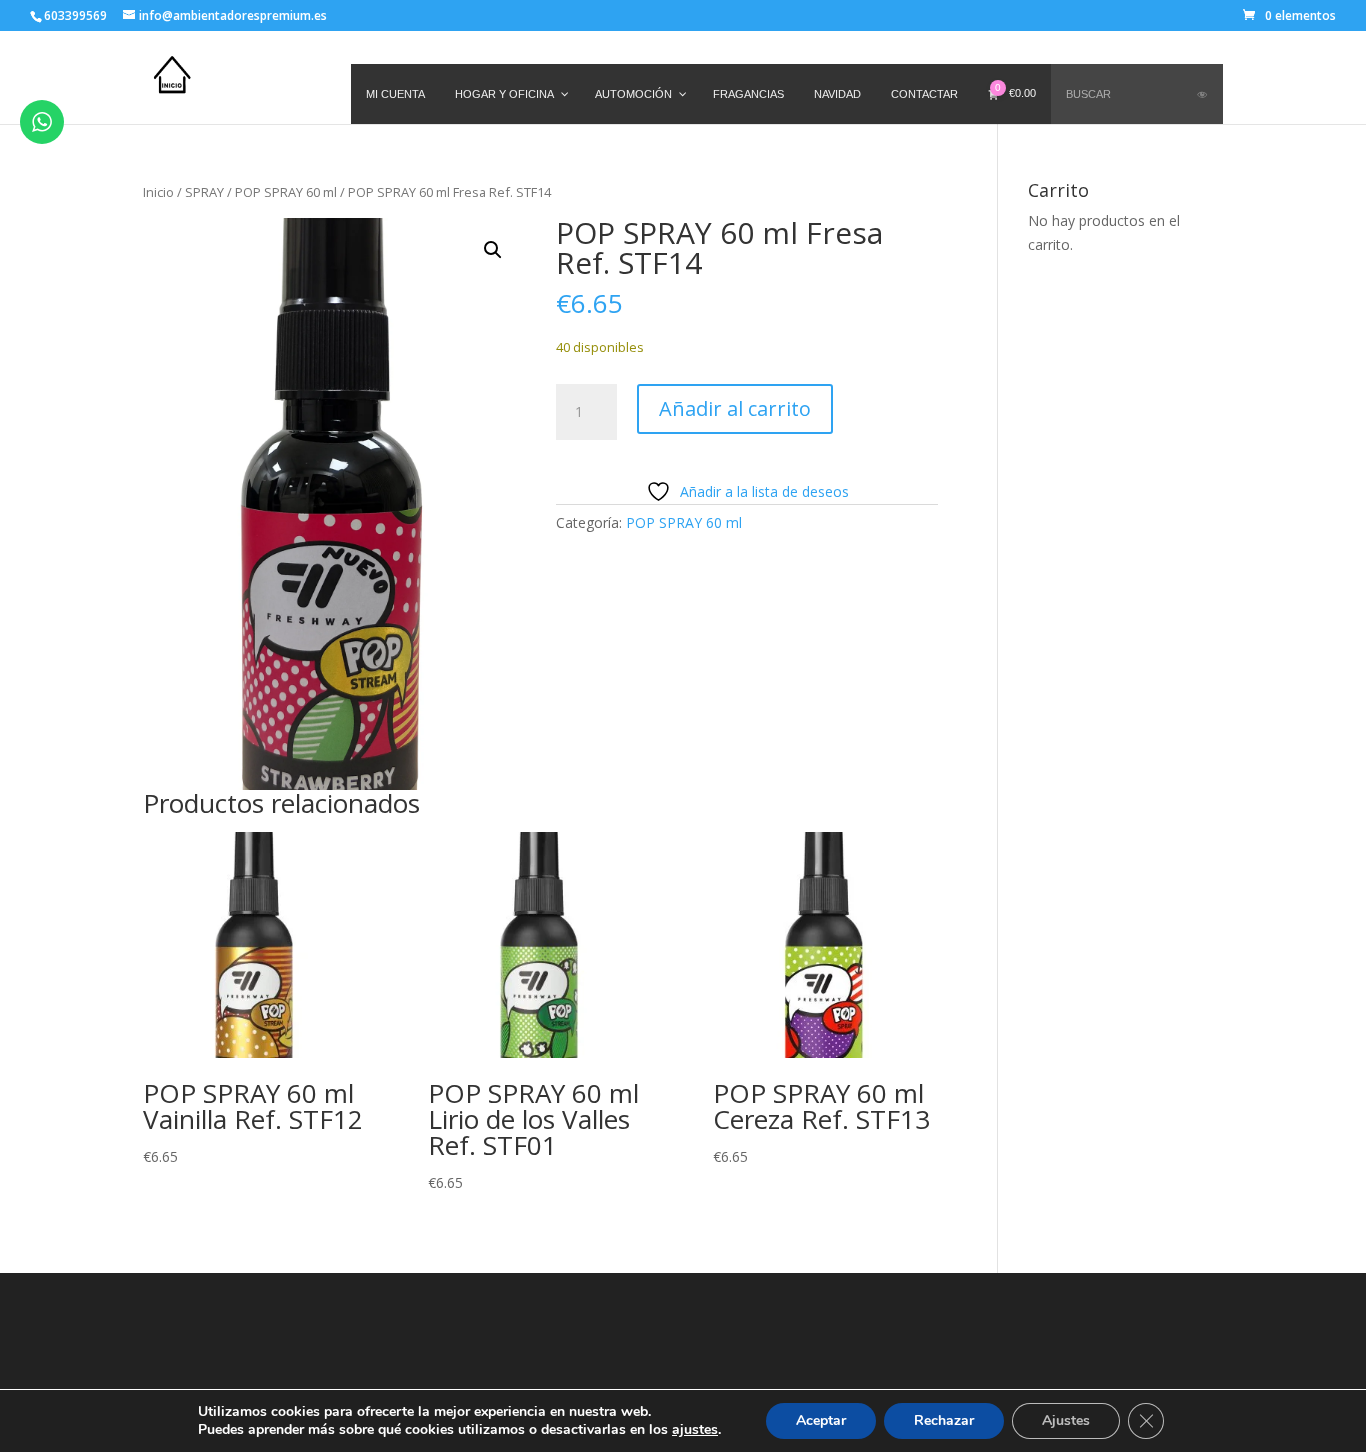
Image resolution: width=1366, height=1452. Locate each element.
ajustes (695, 1430)
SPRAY (204, 192)
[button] (493, 250)
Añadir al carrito (735, 408)
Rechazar (944, 1420)
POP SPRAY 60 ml (286, 192)
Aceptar (821, 1420)
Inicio (158, 192)
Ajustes (1066, 1420)
